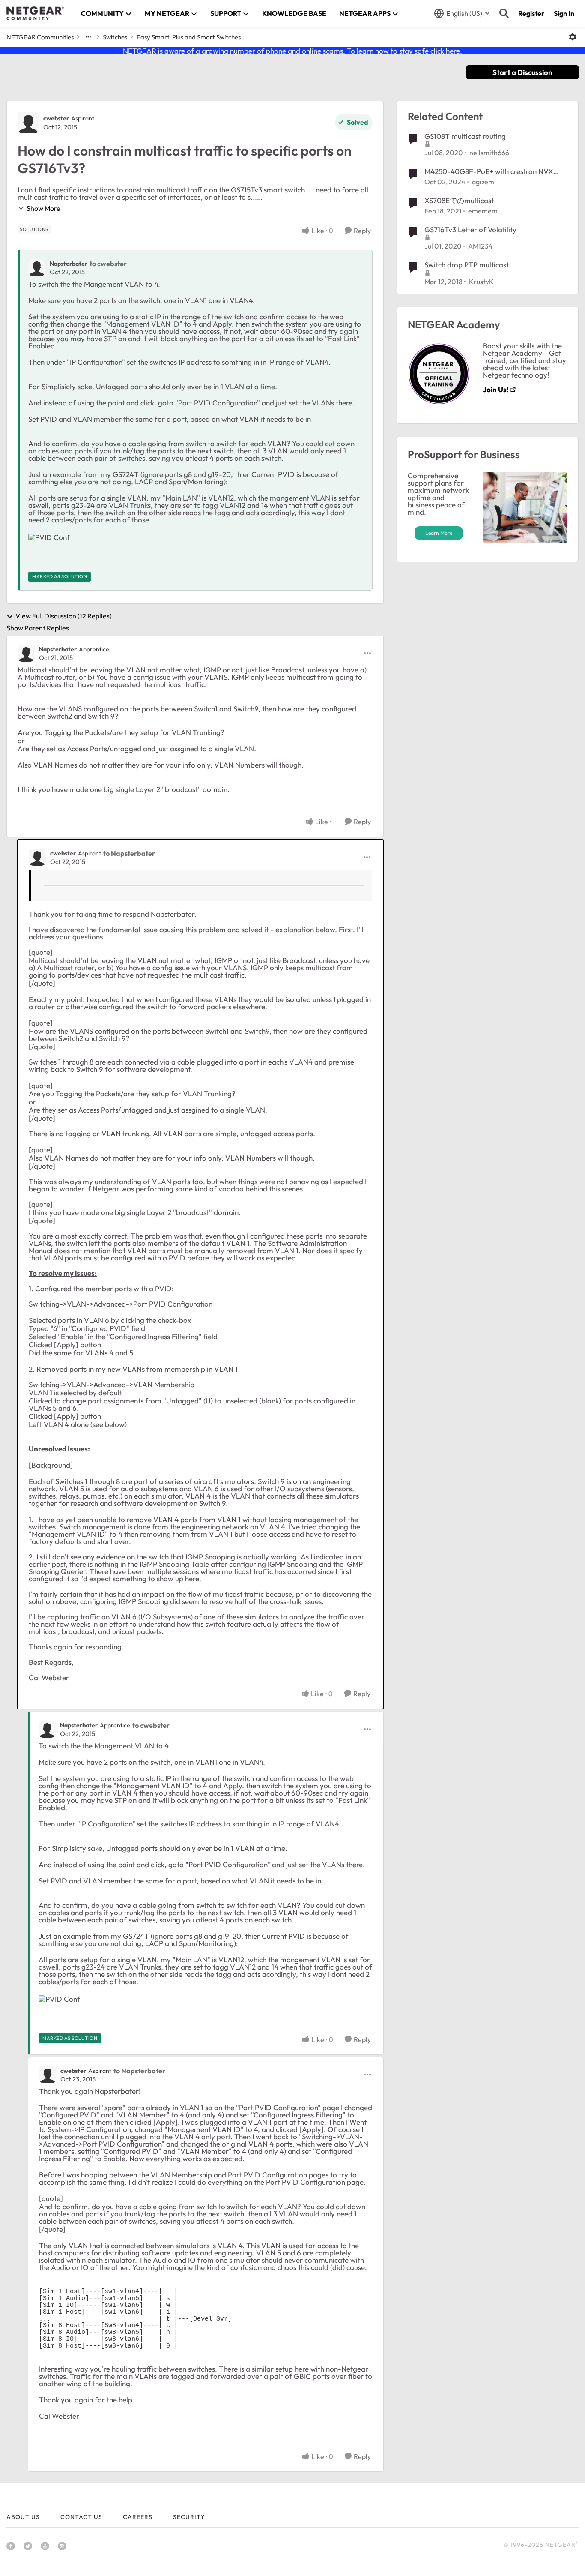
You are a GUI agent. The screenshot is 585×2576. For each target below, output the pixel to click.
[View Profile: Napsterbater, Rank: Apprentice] (26, 653)
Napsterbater (69, 264)
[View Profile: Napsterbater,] (37, 267)
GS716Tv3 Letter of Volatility (470, 229)
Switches (115, 37)
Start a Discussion (522, 72)
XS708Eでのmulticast (459, 200)
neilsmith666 (489, 153)
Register (531, 13)
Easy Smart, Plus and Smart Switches (189, 37)
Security (189, 2517)
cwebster (56, 118)
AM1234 (481, 246)
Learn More (439, 533)
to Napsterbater (129, 853)
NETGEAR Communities (40, 37)
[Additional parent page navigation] (88, 37)
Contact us (81, 2517)
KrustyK (481, 282)
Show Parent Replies (38, 628)
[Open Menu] (573, 37)
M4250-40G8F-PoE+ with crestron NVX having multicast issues (489, 171)
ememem (483, 211)
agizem (483, 182)
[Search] (504, 13)
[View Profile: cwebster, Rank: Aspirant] (28, 123)
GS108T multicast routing (465, 136)
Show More (43, 208)
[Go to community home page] (35, 13)
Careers (138, 2517)
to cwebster (108, 264)
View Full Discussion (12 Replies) (64, 616)
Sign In (564, 13)
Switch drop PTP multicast (467, 265)
